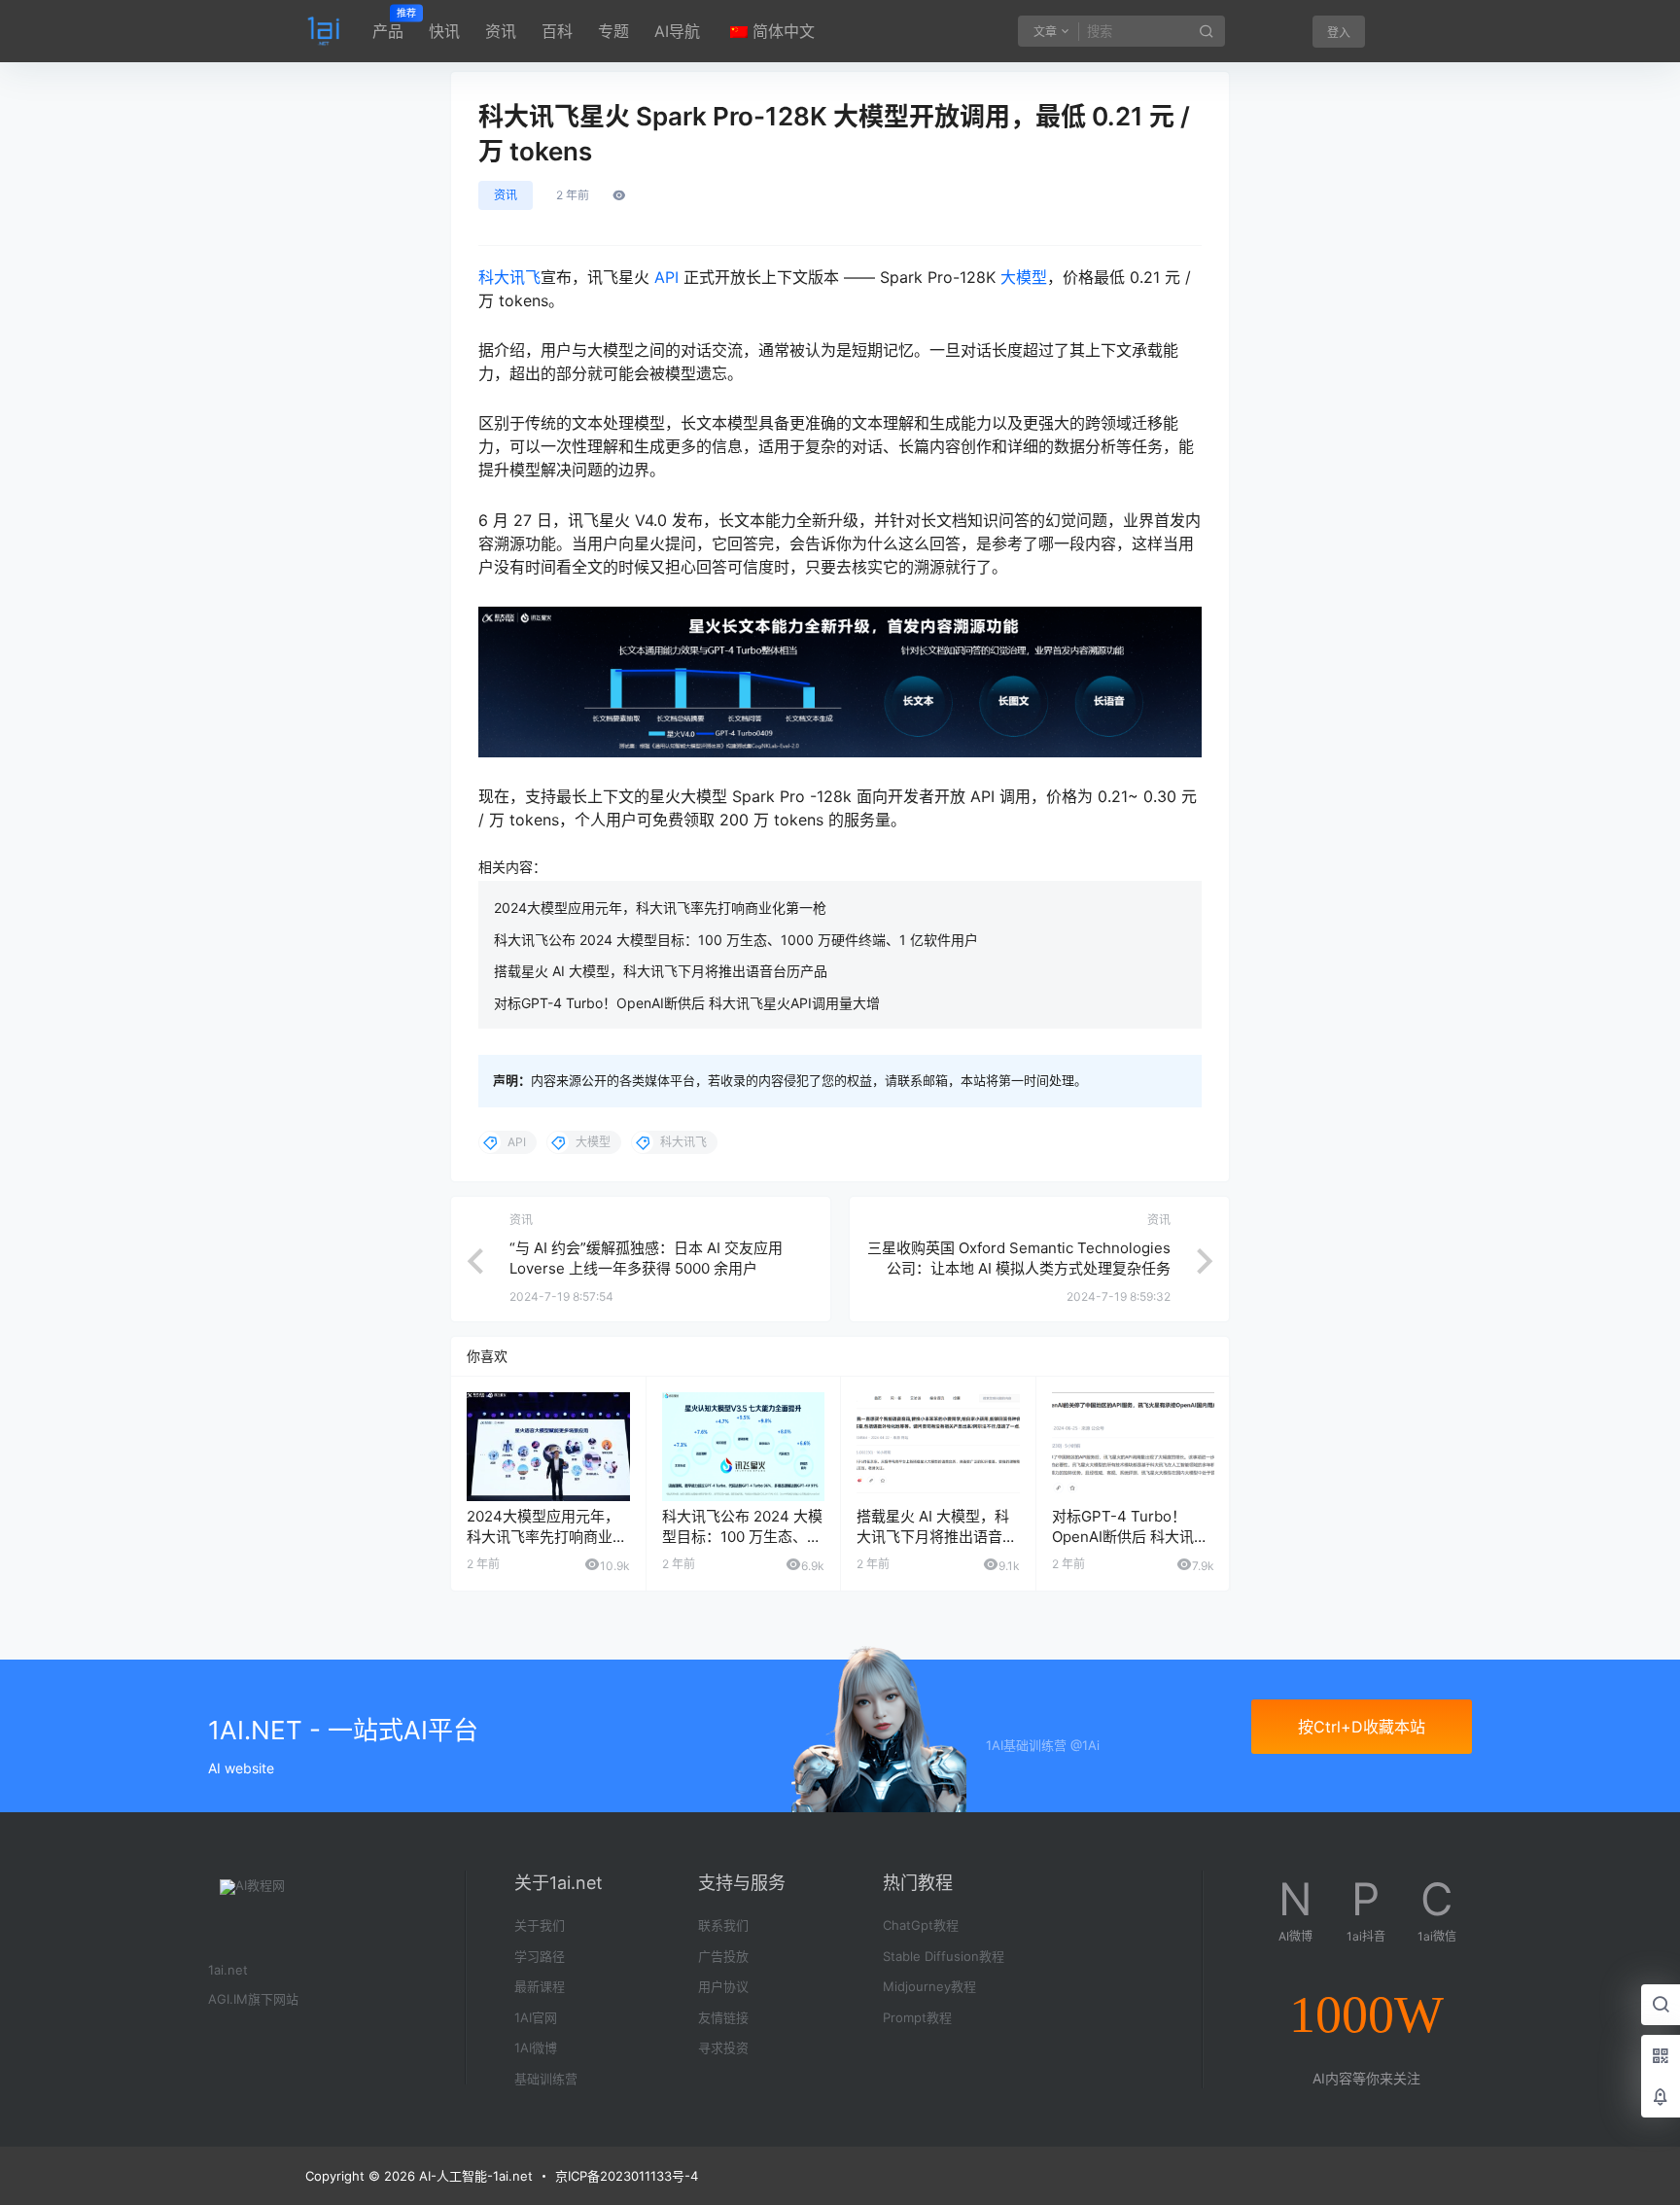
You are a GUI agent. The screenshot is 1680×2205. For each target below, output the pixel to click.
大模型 (1024, 277)
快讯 (444, 31)
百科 (557, 31)
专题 (613, 31)
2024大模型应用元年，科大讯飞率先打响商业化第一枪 (660, 908)
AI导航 (677, 31)
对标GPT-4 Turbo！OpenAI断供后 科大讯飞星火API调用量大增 (687, 1003)
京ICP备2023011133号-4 (627, 2176)
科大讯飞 (509, 277)
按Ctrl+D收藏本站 (1362, 1727)
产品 (388, 24)
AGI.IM (228, 1999)
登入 (1339, 33)
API (666, 277)
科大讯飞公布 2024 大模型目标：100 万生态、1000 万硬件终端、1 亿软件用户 (736, 940)
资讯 (501, 31)
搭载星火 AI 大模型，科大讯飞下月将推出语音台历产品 (661, 971)
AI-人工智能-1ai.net (474, 2176)
